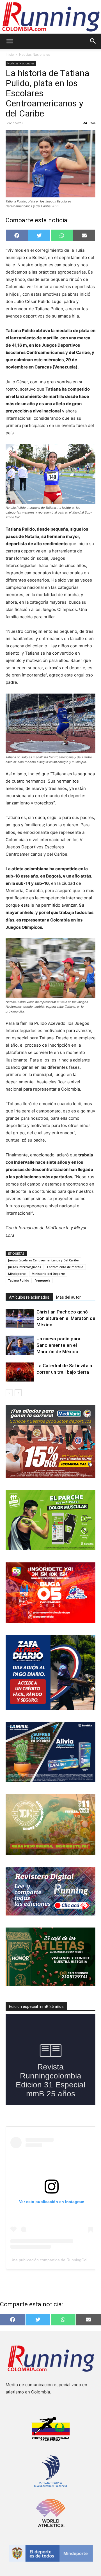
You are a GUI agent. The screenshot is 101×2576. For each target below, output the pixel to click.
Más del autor (68, 1297)
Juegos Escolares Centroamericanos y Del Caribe (43, 1260)
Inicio (10, 54)
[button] (10, 41)
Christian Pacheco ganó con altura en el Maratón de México (66, 1318)
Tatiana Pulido (19, 1280)
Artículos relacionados (29, 1297)
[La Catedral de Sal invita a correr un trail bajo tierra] (20, 1372)
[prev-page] (9, 1393)
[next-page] (18, 1393)
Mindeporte (17, 1274)
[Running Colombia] (50, 17)
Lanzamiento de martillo (65, 1267)
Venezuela (43, 1280)
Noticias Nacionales (35, 54)
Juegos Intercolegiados (25, 1267)
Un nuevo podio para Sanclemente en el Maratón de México (58, 1345)
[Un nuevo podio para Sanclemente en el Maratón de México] (20, 1345)
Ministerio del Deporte (48, 1274)
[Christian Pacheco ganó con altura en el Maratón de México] (20, 1318)
